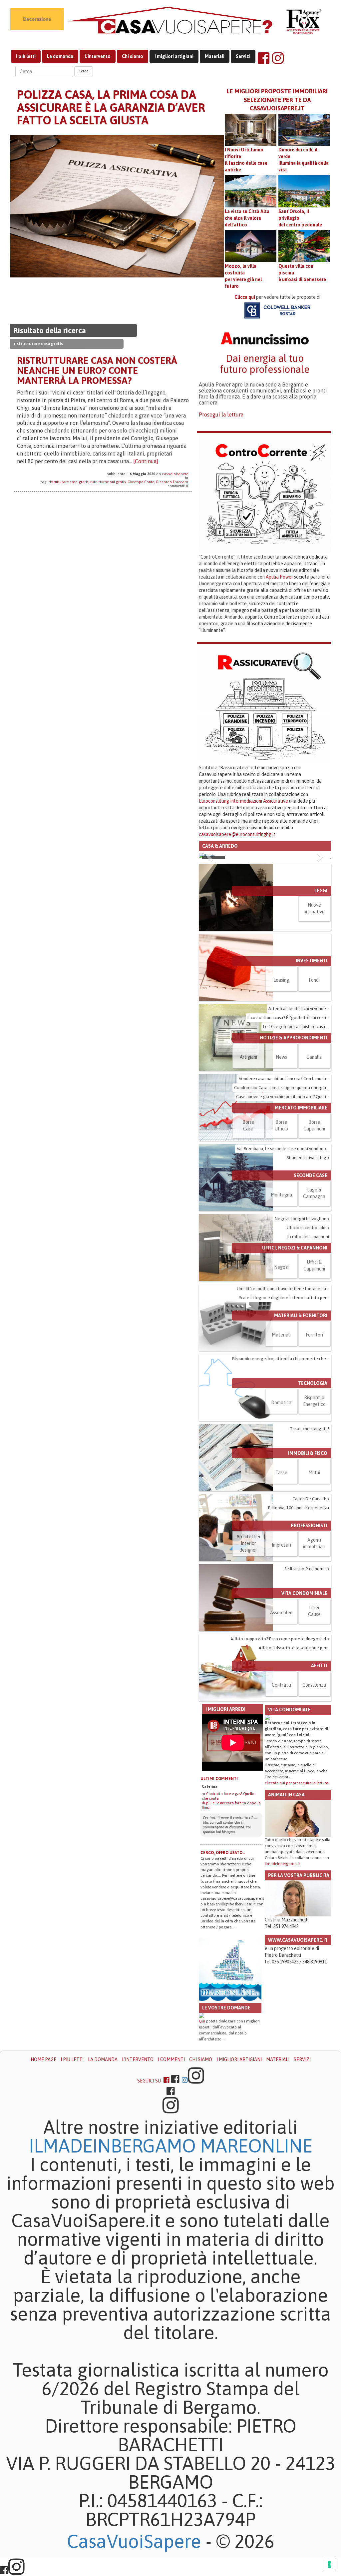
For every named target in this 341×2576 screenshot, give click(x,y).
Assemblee (281, 1613)
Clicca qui (245, 297)
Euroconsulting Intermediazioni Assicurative (243, 801)
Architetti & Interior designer (248, 1543)
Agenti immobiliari (314, 1543)
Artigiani (248, 1057)
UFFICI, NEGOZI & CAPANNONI (295, 1248)
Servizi (243, 56)
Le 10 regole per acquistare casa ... (296, 1027)
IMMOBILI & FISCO (308, 1453)
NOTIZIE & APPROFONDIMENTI (294, 1038)
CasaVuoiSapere (134, 2541)
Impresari (281, 1545)
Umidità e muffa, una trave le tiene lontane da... (283, 1289)
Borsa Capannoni (314, 1125)
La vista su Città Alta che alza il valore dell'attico (247, 218)
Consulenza (314, 1685)
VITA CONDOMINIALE (304, 1593)
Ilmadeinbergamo (115, 2146)
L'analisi (314, 1057)
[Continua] (146, 461)
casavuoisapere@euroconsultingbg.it (237, 834)
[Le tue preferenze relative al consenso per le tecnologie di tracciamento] (329, 2564)
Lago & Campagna (314, 1193)
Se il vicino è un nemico (307, 1569)
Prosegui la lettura (221, 414)
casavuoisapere (175, 474)
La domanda (60, 56)
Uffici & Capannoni (314, 1265)
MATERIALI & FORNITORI (301, 1316)
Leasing (281, 980)
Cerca (84, 71)
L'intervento (98, 56)
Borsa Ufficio (281, 1125)
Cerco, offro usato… (223, 1853)
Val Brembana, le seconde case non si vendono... (283, 1149)
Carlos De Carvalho (311, 1499)
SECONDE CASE (311, 1175)
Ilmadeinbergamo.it (282, 1864)
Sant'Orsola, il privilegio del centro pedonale (300, 218)
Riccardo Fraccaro (172, 482)
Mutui (314, 1473)
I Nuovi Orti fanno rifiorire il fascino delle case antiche (246, 160)
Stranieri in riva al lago (308, 1158)
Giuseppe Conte (141, 482)
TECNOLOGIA (313, 1383)
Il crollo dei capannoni (308, 1237)
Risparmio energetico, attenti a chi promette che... (281, 1359)
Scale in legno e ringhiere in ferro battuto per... (284, 1298)
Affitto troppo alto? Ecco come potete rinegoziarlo (280, 1639)
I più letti (26, 56)
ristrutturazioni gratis (108, 482)
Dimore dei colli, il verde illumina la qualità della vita (304, 160)
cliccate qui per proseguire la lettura (297, 1783)
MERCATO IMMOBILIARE (301, 1108)
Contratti (281, 1685)
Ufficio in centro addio (308, 1228)
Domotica (281, 1403)
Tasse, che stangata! (309, 1429)
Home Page (43, 2059)
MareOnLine (256, 2146)
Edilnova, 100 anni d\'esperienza (299, 1508)
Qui (202, 2021)
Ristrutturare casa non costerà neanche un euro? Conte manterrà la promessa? (97, 370)
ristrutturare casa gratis (68, 482)
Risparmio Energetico (314, 1401)
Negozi (281, 1267)
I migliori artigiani (174, 56)
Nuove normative (314, 908)
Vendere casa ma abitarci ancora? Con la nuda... (284, 1079)
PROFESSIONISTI (309, 1526)
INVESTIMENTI (312, 961)
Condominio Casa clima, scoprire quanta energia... (282, 1088)
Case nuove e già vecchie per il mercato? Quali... (283, 1097)
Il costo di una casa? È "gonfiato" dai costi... (288, 1018)
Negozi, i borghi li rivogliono (302, 1219)
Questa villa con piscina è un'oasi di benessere (302, 273)
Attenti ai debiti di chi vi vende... (299, 1009)
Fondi (314, 980)
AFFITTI (319, 1666)
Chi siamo (133, 56)
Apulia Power (279, 577)
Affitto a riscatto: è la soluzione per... (294, 1648)
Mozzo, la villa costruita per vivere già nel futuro (243, 276)
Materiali (215, 56)
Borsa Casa (248, 1125)
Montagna (281, 1195)
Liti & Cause (314, 1611)
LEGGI (321, 891)
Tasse (281, 1473)
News (281, 1057)
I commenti (171, 2059)
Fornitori (314, 1335)
